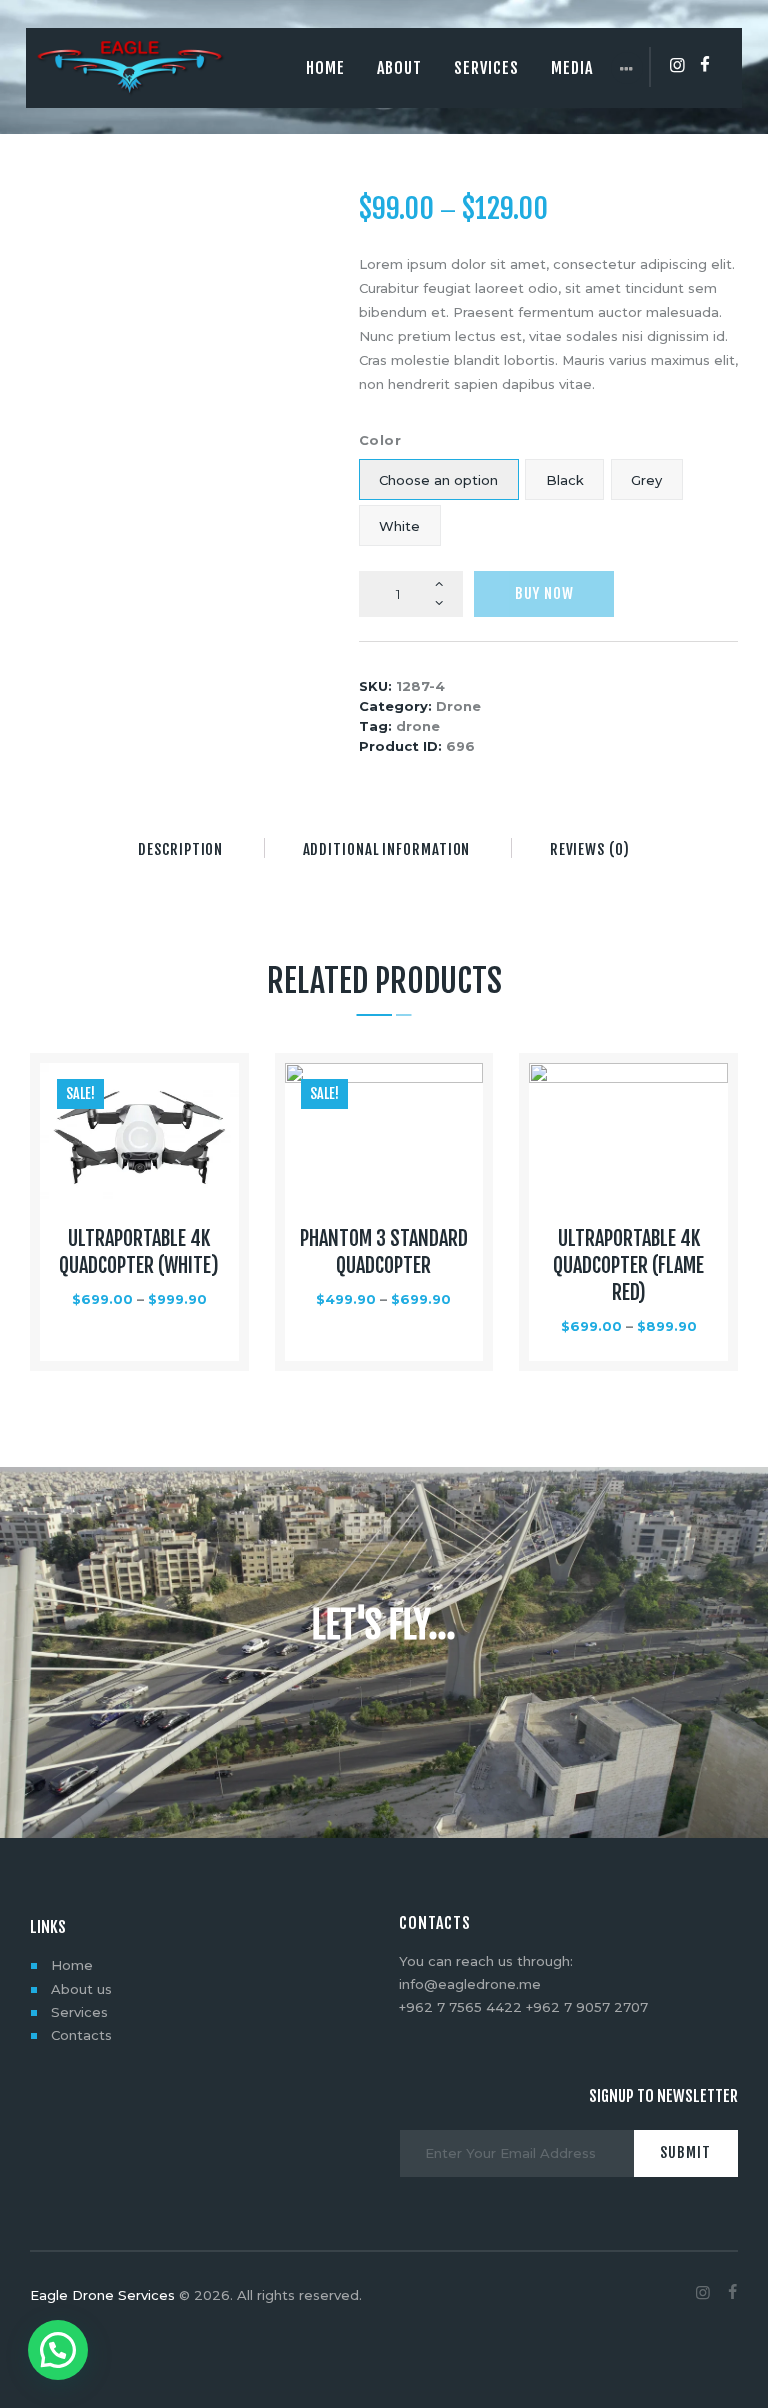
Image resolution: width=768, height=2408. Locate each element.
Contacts (81, 2035)
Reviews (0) (590, 849)
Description (180, 849)
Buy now (544, 593)
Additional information (387, 849)
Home (72, 1965)
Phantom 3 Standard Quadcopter (384, 1252)
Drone (458, 706)
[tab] (181, 851)
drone (418, 726)
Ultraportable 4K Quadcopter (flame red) (628, 1265)
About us (81, 1989)
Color (380, 440)
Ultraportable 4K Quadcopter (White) (139, 1252)
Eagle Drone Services (102, 2295)
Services (79, 2012)
